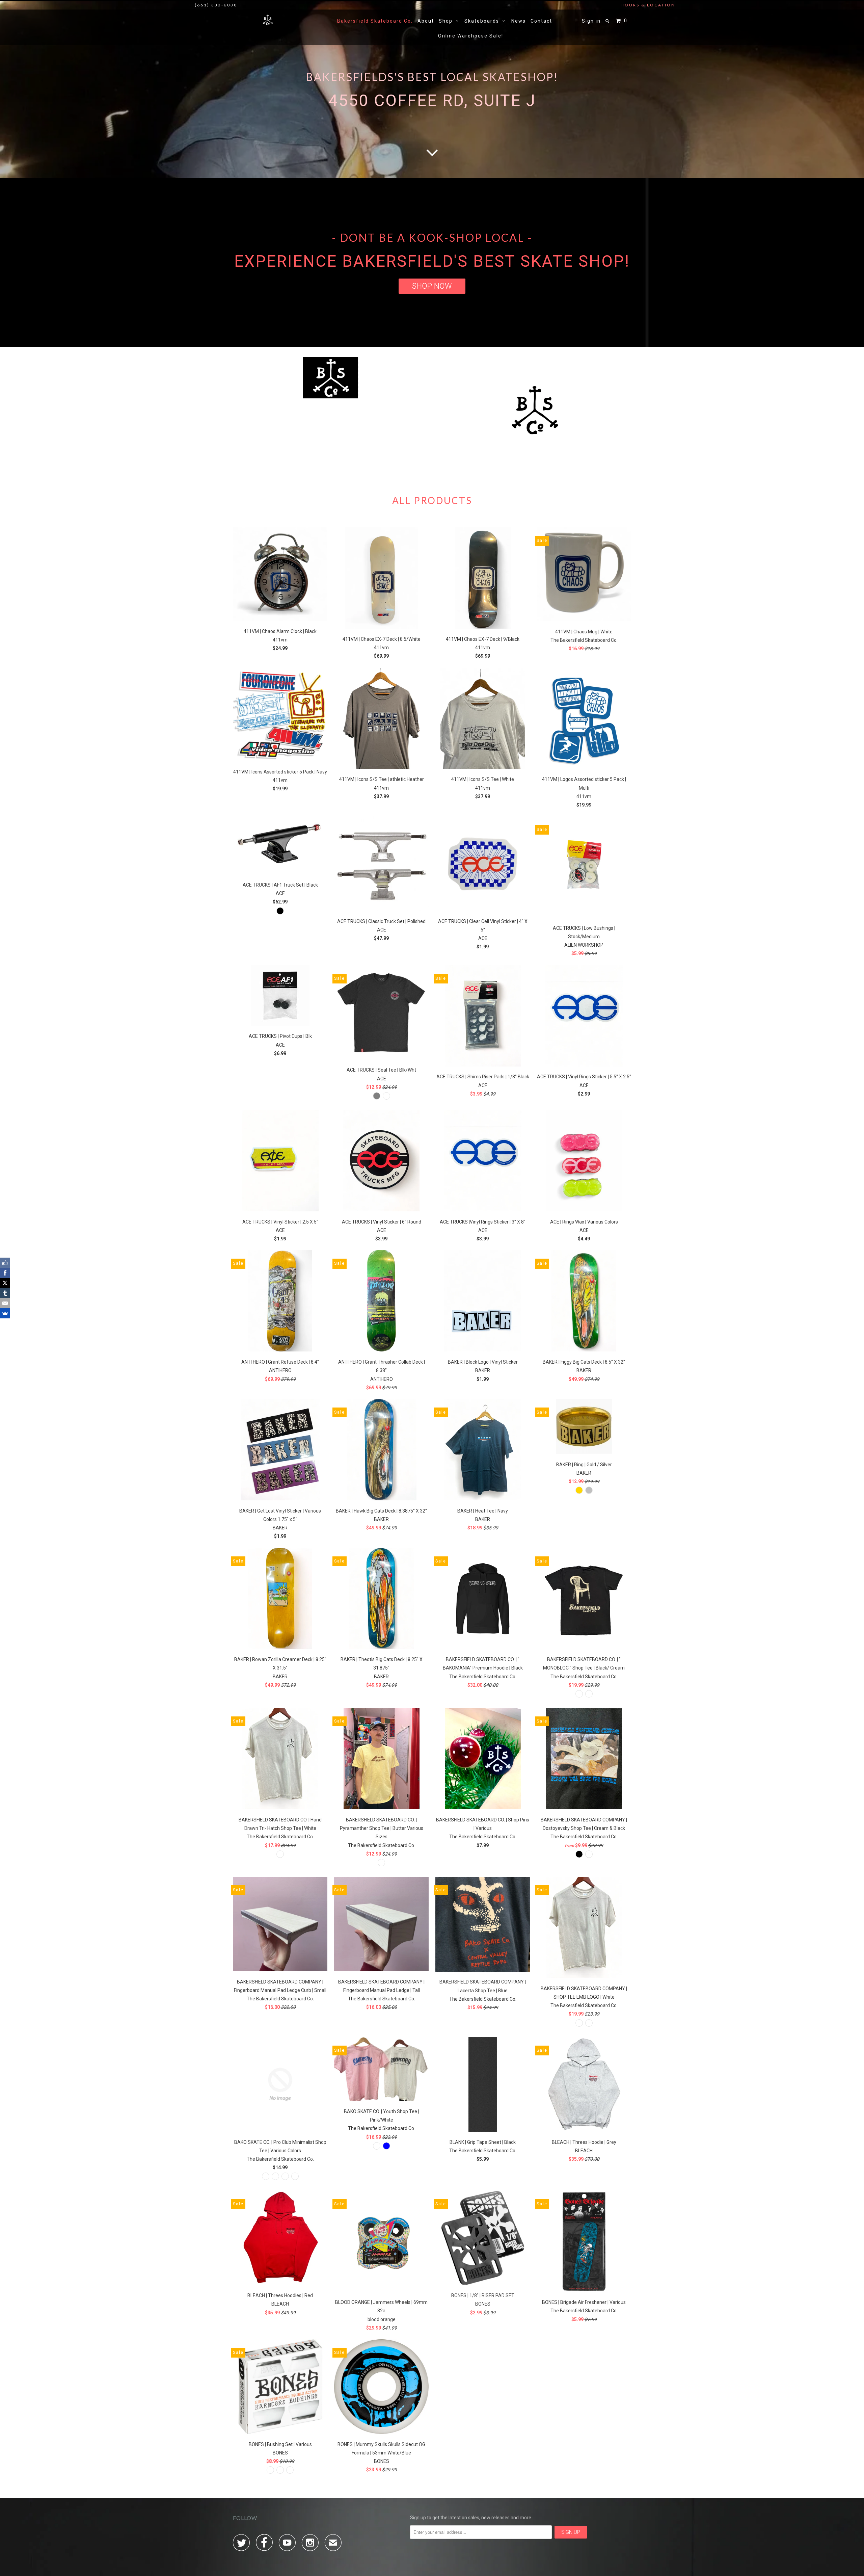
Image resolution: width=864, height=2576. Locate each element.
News (519, 21)
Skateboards (483, 21)
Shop (447, 21)
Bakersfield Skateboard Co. (375, 21)
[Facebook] (5, 1273)
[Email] (5, 1303)
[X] (5, 1283)
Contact (541, 21)
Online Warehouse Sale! (471, 36)
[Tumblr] (5, 1293)
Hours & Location (648, 5)
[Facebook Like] (5, 1263)
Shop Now (432, 286)
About (426, 21)
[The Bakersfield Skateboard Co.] (268, 20)
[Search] (608, 21)
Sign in (591, 21)
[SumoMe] (5, 1313)
